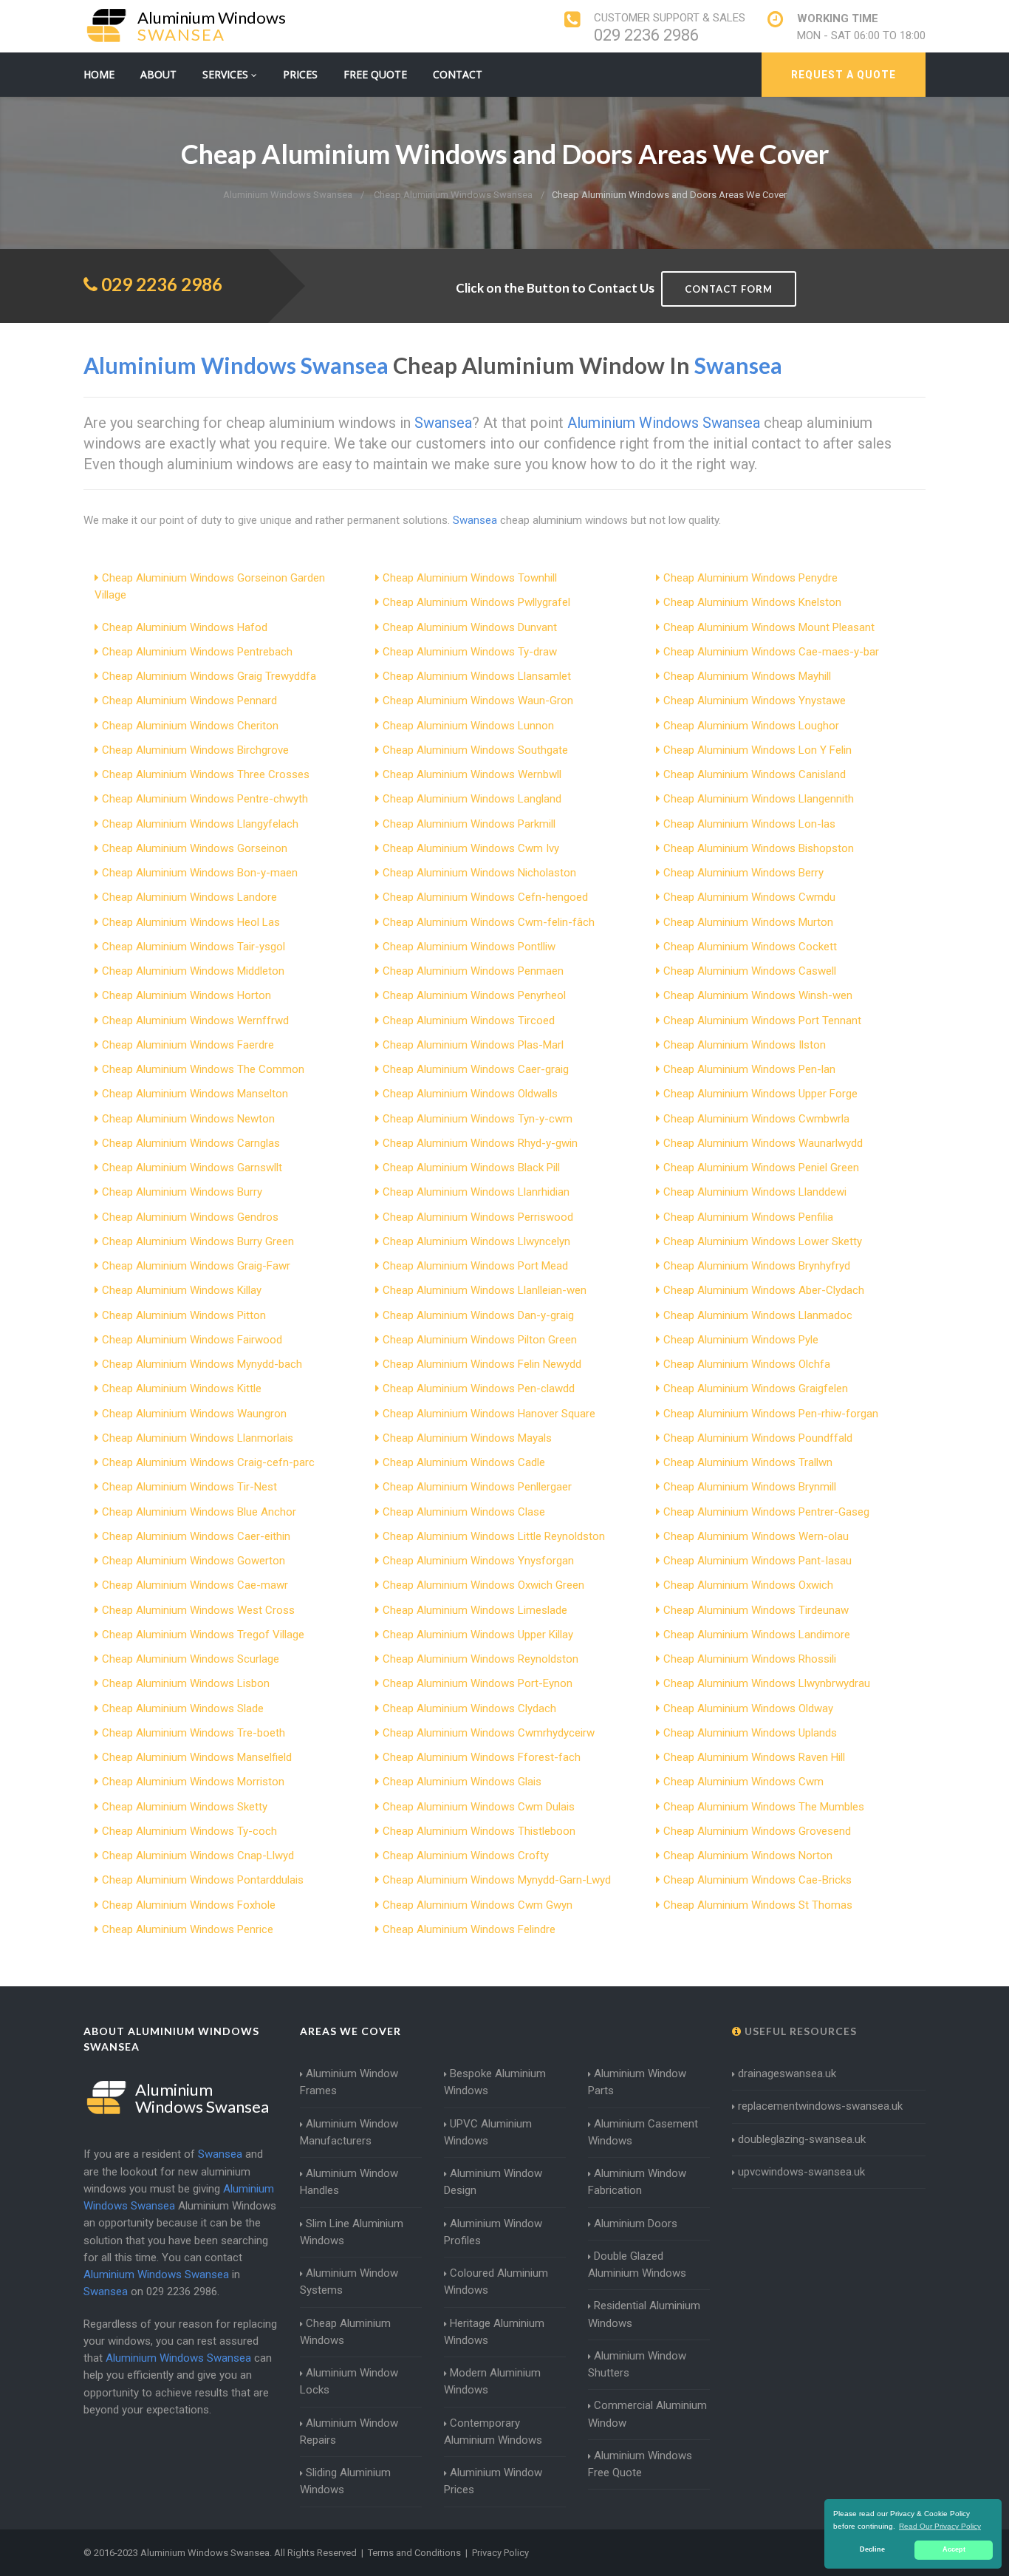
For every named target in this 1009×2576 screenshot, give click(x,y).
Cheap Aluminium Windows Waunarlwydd (763, 1143)
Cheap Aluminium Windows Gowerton (194, 1561)
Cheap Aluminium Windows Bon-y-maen (200, 873)
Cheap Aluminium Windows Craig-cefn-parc (208, 1462)
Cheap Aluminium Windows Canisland (755, 774)
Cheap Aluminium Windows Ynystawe (755, 701)
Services (227, 74)
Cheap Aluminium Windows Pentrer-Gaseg (766, 1512)
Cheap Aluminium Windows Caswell (750, 971)
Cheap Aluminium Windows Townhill (470, 578)
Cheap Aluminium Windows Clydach (469, 1708)
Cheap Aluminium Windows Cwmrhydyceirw (489, 1733)
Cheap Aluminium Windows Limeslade (475, 1610)
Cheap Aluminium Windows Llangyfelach (200, 824)
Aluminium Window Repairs (349, 2432)
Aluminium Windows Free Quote (640, 2464)
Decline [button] (872, 2549)
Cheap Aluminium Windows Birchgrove (195, 750)
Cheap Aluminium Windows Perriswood (478, 1217)
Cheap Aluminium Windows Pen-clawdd (479, 1388)
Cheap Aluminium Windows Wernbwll (472, 774)
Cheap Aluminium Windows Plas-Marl (473, 1045)
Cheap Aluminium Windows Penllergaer (477, 1487)
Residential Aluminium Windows (644, 2314)
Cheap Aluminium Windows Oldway (748, 1708)
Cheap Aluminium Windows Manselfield (197, 1757)
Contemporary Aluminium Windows (493, 2432)
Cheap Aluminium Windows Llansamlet (477, 676)
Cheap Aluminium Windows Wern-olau (756, 1536)
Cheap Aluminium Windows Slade (183, 1708)
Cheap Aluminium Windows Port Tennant (762, 1020)
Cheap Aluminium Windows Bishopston (759, 848)
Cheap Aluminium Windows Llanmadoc (758, 1315)
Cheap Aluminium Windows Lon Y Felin (757, 750)
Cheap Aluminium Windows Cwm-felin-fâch (489, 922)
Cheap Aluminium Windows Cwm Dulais (479, 1807)
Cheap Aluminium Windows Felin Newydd (482, 1364)
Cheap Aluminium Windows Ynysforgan (478, 1561)
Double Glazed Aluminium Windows (637, 2265)
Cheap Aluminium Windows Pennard (189, 701)
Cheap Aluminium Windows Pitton (184, 1315)
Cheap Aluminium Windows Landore (189, 897)
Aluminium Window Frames (349, 2082)
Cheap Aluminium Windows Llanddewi (755, 1192)
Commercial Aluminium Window (647, 2414)
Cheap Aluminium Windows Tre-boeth (194, 1733)
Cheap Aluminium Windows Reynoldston (480, 1659)
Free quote (375, 74)
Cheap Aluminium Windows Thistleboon (479, 1831)
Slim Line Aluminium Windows (352, 2232)
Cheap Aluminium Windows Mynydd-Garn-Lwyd (497, 1880)
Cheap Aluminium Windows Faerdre (188, 1045)
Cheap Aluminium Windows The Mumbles (764, 1807)
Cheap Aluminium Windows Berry (743, 873)
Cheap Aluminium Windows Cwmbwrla (756, 1119)
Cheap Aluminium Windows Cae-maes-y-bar (771, 652)
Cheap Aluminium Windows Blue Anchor (199, 1512)
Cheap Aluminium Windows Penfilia (748, 1217)
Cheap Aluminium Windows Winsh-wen (758, 995)
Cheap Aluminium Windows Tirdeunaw (756, 1610)
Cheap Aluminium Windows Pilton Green (480, 1340)
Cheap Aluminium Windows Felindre (469, 1929)
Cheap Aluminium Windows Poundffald (758, 1438)
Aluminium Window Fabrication (637, 2182)
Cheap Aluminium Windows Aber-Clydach (764, 1290)
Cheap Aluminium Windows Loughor (751, 726)
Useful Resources (799, 2031)
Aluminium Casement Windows (643, 2132)
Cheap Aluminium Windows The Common (203, 1069)
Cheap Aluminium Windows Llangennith (759, 799)
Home (99, 74)
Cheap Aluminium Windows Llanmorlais (198, 1438)
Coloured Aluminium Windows (496, 2282)
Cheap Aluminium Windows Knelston (752, 602)
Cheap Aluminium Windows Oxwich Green (483, 1585)
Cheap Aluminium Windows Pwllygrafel (476, 602)
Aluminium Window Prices (493, 2481)
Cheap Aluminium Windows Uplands (750, 1733)
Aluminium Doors (636, 2224)
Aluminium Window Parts (637, 2082)
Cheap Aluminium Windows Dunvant (470, 627)
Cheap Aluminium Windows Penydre (750, 578)
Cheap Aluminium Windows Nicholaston (479, 873)
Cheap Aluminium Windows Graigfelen (756, 1388)
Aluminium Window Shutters (637, 2364)
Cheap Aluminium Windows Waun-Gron (478, 701)
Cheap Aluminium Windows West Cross (198, 1610)
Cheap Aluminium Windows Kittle (182, 1388)
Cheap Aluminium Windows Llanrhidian (476, 1192)
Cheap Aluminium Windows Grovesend (757, 1831)
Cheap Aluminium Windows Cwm (743, 1782)
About (158, 74)
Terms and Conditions (414, 2553)
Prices (300, 74)
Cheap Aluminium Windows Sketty (185, 1807)
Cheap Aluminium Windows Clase (464, 1512)
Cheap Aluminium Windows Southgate (475, 750)
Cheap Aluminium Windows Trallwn (748, 1462)
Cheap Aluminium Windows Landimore (757, 1635)
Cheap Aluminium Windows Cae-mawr (195, 1585)
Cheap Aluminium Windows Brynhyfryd (757, 1266)
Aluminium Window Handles (349, 2182)
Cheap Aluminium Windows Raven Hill (754, 1757)
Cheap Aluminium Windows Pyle (741, 1340)
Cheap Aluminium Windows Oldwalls (470, 1094)
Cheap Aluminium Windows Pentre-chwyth (205, 799)
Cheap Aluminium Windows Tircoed (469, 1020)
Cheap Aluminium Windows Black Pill (471, 1168)
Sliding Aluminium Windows (345, 2481)
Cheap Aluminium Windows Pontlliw (469, 947)
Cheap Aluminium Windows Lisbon (186, 1683)
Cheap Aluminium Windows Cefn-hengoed (485, 897)
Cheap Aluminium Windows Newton (188, 1119)
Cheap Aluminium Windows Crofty (466, 1856)
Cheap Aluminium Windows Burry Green (198, 1241)
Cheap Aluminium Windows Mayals (467, 1438)
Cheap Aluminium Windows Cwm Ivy (471, 848)
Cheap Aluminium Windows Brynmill (750, 1487)
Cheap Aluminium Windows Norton (748, 1856)
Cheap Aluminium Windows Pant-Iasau (757, 1561)
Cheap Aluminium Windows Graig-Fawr (196, 1266)
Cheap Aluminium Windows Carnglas (191, 1143)
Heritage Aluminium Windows (494, 2332)
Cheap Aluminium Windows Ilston (745, 1045)
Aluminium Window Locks (349, 2381)
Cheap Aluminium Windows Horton (187, 995)
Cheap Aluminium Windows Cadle (464, 1462)
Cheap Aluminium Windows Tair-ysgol (194, 947)
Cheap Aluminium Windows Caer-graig (476, 1069)
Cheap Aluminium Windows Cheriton (190, 726)
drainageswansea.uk (787, 2074)
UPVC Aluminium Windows (488, 2132)
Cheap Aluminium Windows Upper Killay (478, 1635)
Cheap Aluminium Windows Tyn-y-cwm (478, 1119)
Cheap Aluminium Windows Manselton (195, 1094)
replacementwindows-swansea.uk (820, 2106)
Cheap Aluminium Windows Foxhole (189, 1905)
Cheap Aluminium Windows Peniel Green (761, 1168)
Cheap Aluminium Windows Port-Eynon (478, 1683)
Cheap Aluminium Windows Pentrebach (197, 652)
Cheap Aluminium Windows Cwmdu (749, 897)
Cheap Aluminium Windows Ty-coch (189, 1831)
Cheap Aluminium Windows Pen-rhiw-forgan (771, 1414)
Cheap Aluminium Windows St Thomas (758, 1905)
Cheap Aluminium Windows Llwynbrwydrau (767, 1683)
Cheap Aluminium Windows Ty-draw (470, 652)
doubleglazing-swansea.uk (802, 2139)
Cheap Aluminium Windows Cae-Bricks (757, 1880)
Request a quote (844, 75)
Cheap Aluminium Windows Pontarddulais (203, 1880)
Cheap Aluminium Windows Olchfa (747, 1364)
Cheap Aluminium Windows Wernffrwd (195, 1020)
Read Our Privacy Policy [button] (940, 2526)
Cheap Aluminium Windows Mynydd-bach (202, 1364)
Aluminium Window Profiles (493, 2232)
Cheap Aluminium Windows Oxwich (748, 1585)
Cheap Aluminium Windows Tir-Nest (189, 1487)
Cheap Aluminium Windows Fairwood (192, 1340)
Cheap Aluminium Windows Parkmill (469, 824)
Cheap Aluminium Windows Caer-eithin (196, 1536)
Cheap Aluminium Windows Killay (182, 1290)
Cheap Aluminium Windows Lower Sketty (763, 1241)
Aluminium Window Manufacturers (349, 2132)
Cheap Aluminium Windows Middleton (193, 971)
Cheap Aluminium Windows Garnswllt (192, 1168)
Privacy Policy (500, 2553)
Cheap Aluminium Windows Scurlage (191, 1659)
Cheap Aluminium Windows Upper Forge (760, 1094)
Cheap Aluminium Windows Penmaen (473, 971)
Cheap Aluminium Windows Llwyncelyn (476, 1241)
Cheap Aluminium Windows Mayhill (747, 676)
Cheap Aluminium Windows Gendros (190, 1217)
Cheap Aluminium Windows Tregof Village (203, 1635)
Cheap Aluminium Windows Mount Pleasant (769, 627)
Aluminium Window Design (493, 2182)
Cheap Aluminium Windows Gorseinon (195, 848)
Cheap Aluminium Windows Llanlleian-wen (485, 1290)
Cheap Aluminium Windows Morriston (193, 1782)
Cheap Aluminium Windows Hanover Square (489, 1414)
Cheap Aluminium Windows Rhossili (750, 1659)
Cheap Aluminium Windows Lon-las (749, 824)
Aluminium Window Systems (349, 2282)
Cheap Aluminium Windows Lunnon (468, 726)
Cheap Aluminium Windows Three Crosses (206, 774)
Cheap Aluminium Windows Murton (748, 922)
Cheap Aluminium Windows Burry (182, 1192)
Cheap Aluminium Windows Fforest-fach (482, 1757)
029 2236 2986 (646, 35)
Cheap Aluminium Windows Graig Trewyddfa (209, 676)
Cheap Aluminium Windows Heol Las (191, 922)
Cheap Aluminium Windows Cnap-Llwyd (198, 1856)
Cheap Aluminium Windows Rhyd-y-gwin (480, 1143)
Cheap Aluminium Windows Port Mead (475, 1266)
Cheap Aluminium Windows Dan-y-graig (478, 1315)
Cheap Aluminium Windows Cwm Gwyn (478, 1905)
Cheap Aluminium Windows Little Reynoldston (494, 1536)
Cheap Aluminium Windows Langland (472, 799)
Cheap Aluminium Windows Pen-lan (749, 1069)
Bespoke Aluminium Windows (495, 2082)
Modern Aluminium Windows (492, 2381)
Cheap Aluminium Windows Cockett (750, 947)
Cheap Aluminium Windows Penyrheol (474, 995)
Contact (458, 74)
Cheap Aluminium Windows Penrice (188, 1929)
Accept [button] (954, 2549)
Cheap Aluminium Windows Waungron (194, 1414)
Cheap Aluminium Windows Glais (462, 1782)
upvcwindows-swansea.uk (801, 2172)
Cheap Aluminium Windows (345, 2332)
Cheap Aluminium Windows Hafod (185, 627)
